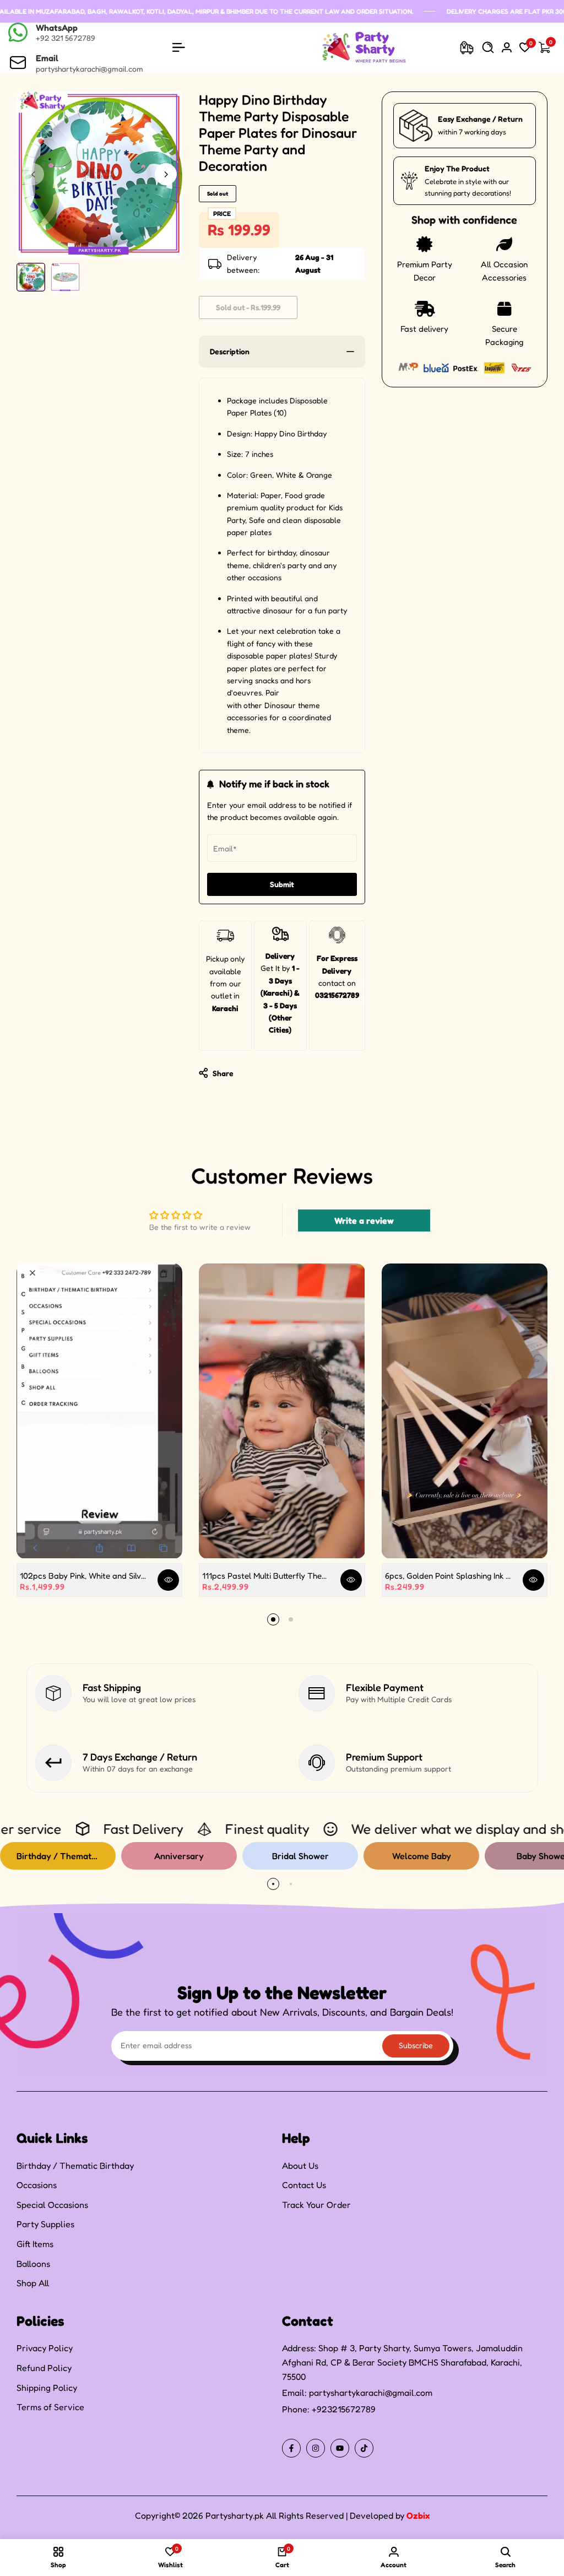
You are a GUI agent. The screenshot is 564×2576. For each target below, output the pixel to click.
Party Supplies (45, 2224)
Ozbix (418, 2515)
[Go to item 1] (273, 1619)
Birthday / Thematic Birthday (75, 2165)
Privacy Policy (45, 2348)
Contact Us (304, 2185)
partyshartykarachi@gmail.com (371, 2393)
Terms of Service (50, 2407)
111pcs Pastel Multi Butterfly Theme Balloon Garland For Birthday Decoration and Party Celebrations (267, 1576)
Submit (282, 884)
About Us (300, 2165)
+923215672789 (344, 2409)
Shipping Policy (47, 2388)
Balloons (33, 2264)
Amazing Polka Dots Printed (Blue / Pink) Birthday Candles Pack (136, 2520)
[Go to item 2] (291, 1619)
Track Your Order (316, 2205)
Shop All (33, 2283)
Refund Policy (44, 2368)
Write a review (364, 1221)
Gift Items (35, 2244)
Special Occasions (52, 2205)
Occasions (37, 2185)
